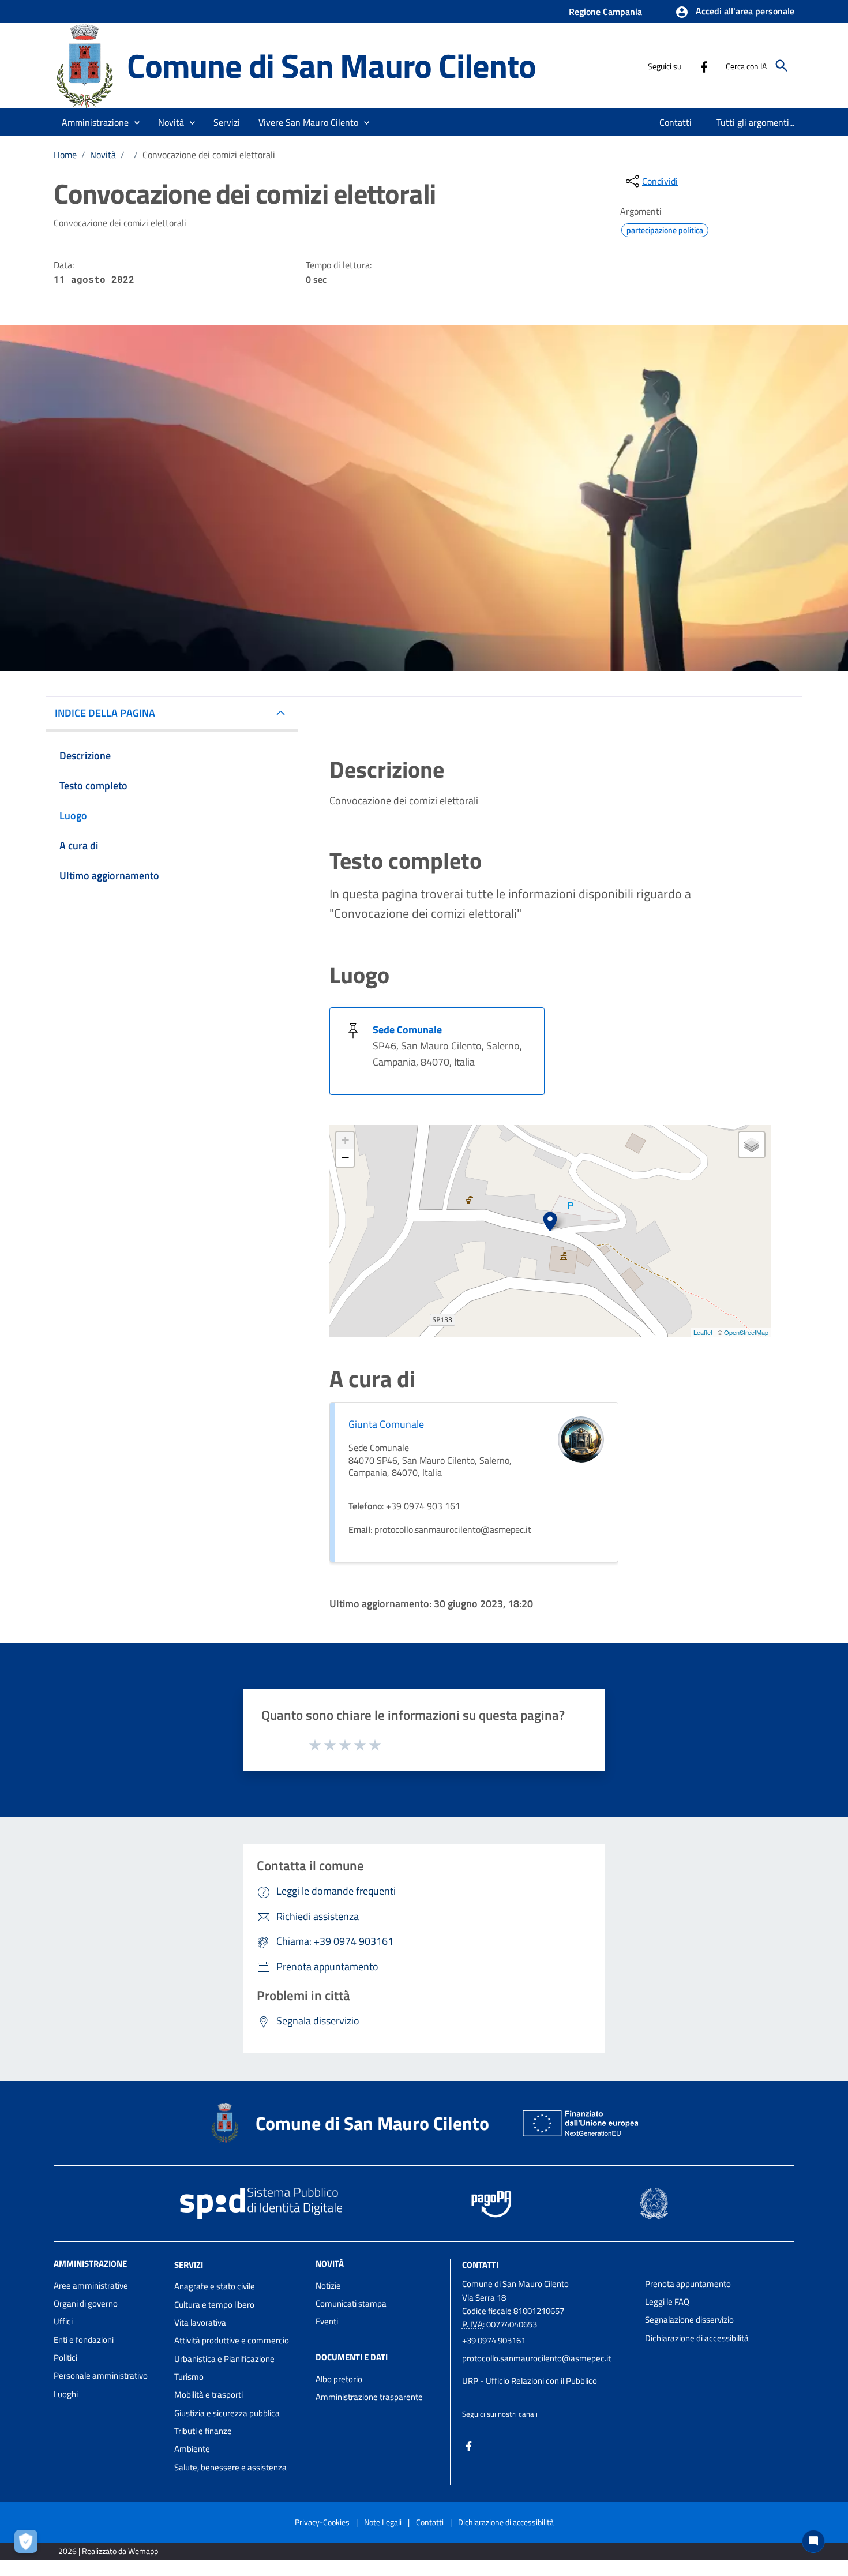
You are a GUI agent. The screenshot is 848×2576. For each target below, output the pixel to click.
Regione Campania (605, 12)
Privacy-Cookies (322, 2522)
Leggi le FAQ (667, 2302)
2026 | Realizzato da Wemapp (108, 2551)
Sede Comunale (407, 1030)
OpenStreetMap (746, 1332)
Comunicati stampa (351, 2303)
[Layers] (752, 1145)
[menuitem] (676, 122)
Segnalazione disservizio (689, 2320)
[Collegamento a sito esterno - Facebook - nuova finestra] (704, 66)
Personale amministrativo (101, 2376)
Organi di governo (86, 2303)
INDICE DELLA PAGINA (105, 713)
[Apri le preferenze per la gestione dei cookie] (29, 2544)
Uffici (63, 2321)
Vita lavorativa (200, 2322)
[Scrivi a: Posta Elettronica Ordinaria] (548, 2369)
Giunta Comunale (386, 1424)
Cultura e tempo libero (214, 2305)
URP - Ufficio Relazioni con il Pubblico (530, 2381)
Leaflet (703, 1332)
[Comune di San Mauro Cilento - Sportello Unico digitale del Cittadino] (85, 65)
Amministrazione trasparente (369, 2397)
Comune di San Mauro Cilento (331, 65)
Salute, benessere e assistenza (230, 2467)
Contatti (480, 2264)
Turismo (189, 2377)
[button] (735, 12)
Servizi (189, 2264)
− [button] (345, 1158)
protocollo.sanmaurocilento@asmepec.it (536, 2358)
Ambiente (192, 2449)
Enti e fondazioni (84, 2340)
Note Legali (383, 2522)
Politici (65, 2358)
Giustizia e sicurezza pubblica (227, 2413)
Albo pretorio (339, 2379)
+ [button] (345, 1140)
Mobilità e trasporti (209, 2395)
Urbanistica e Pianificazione (224, 2359)
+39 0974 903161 (494, 2340)
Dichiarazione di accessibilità (697, 2338)
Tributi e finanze (203, 2431)
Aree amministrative (91, 2286)
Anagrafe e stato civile (215, 2286)
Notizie (328, 2286)
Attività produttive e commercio (232, 2340)
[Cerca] (782, 66)
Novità (103, 155)
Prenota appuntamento (688, 2284)
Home (65, 155)
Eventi (327, 2321)
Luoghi (66, 2394)
